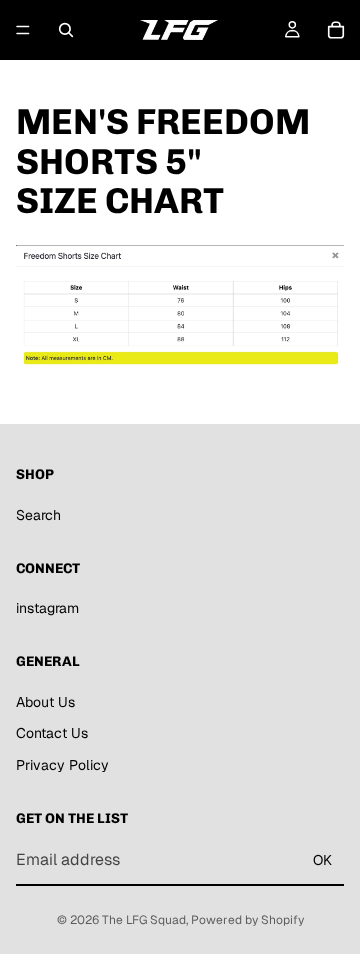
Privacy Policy (62, 765)
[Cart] (336, 30)
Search (38, 515)
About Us (45, 702)
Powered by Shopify (247, 920)
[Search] (66, 30)
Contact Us (52, 733)
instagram (47, 608)
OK (322, 860)
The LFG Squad (144, 920)
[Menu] (23, 30)
